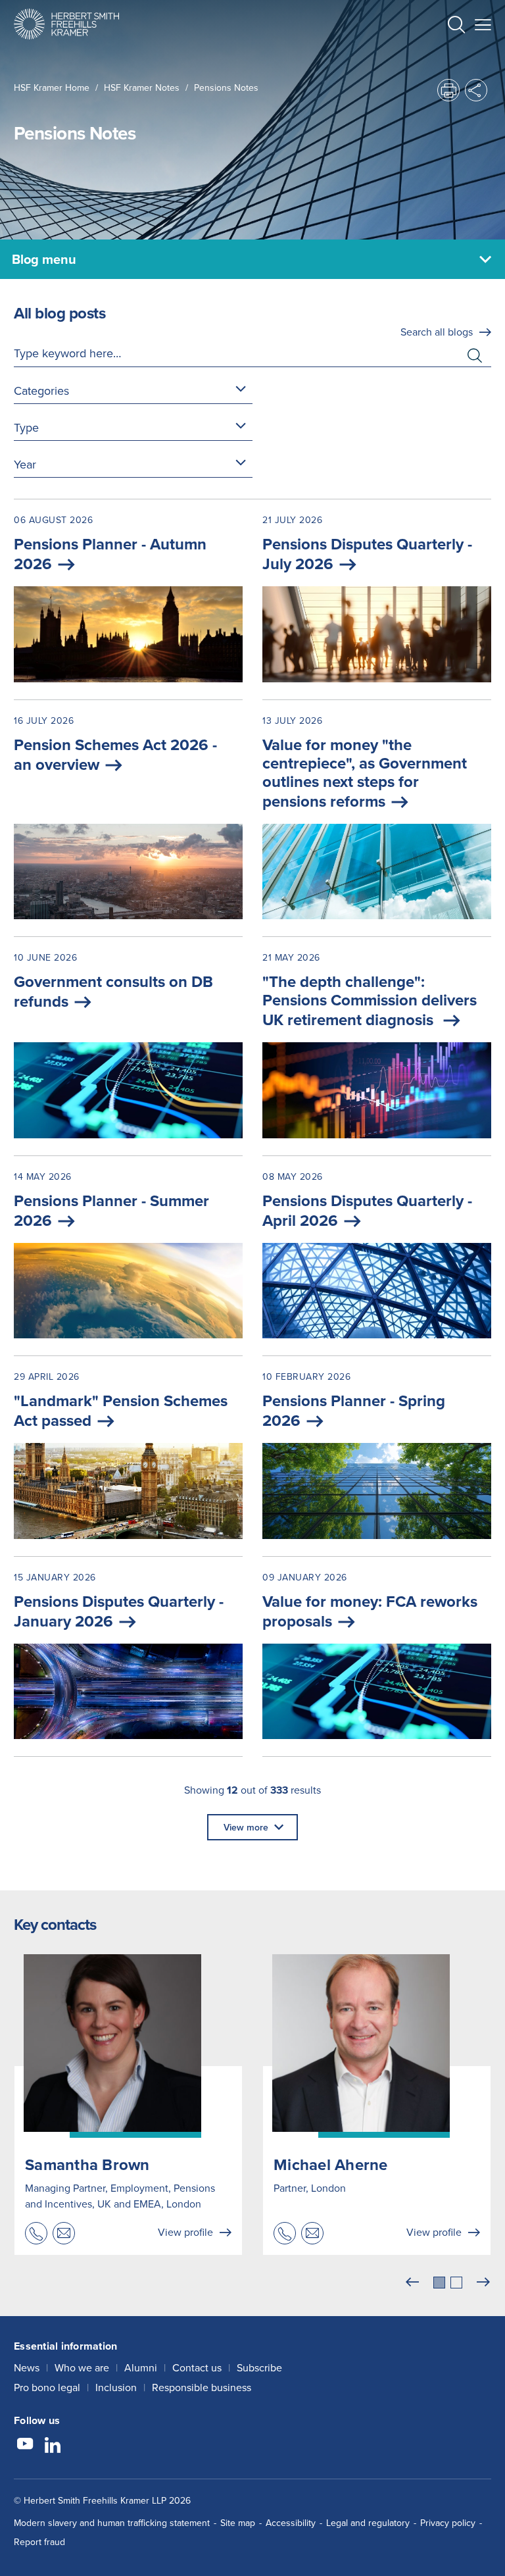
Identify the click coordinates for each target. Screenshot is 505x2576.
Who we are (82, 2367)
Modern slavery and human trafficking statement (112, 2523)
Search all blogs (437, 332)
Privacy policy (448, 2523)
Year (25, 464)
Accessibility (291, 2523)
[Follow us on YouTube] (25, 2446)
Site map (238, 2523)
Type (26, 427)
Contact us (197, 2367)
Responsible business (202, 2387)
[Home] (66, 24)
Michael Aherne (331, 2164)
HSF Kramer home (52, 88)
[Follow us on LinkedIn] (53, 2446)
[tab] (439, 2283)
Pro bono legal (47, 2387)
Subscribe (259, 2367)
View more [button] (246, 1827)
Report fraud (39, 2542)
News (27, 2367)
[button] (456, 26)
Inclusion (116, 2387)
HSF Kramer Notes (142, 88)
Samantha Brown (87, 2164)
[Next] (483, 2283)
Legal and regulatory (368, 2523)
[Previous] (412, 2283)
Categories (41, 391)
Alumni (141, 2367)
